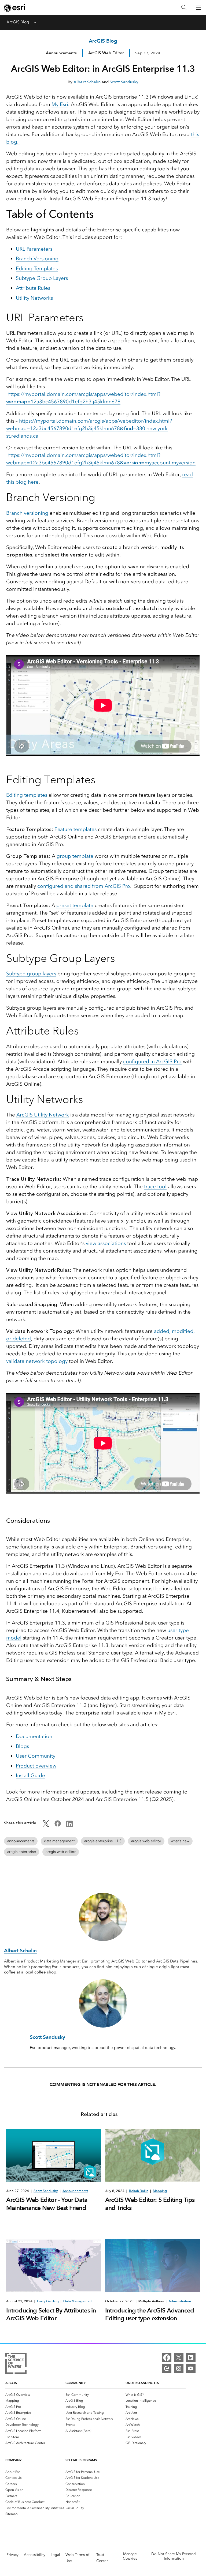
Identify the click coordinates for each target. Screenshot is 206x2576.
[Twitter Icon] (46, 1825)
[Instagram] (179, 2368)
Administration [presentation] (180, 2301)
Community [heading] (76, 2383)
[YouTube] (191, 2368)
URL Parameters (34, 249)
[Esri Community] (167, 2368)
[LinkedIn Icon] (69, 1825)
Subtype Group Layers (42, 278)
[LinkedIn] (191, 2357)
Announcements (61, 53)
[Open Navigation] (199, 7)
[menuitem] (35, 2395)
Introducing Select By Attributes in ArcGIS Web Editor (51, 2314)
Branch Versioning (37, 259)
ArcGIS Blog (18, 22)
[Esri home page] (15, 8)
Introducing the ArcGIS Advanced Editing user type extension (150, 2314)
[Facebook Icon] (58, 1825)
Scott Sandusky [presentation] (46, 2191)
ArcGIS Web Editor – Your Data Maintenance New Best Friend (47, 2204)
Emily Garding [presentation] (48, 2301)
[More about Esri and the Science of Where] (16, 2364)
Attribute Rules (33, 288)
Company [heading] (13, 2460)
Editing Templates (37, 268)
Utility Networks (34, 298)
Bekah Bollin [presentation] (139, 2191)
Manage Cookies (130, 2556)
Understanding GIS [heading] (142, 2383)
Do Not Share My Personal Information (174, 2556)
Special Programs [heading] (81, 2460)
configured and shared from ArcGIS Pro (84, 886)
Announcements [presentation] (75, 2191)
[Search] (184, 8)
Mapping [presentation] (160, 2191)
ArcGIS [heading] (11, 2383)
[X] (179, 2357)
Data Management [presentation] (78, 2301)
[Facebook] (167, 2357)
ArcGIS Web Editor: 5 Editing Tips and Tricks (150, 2204)
